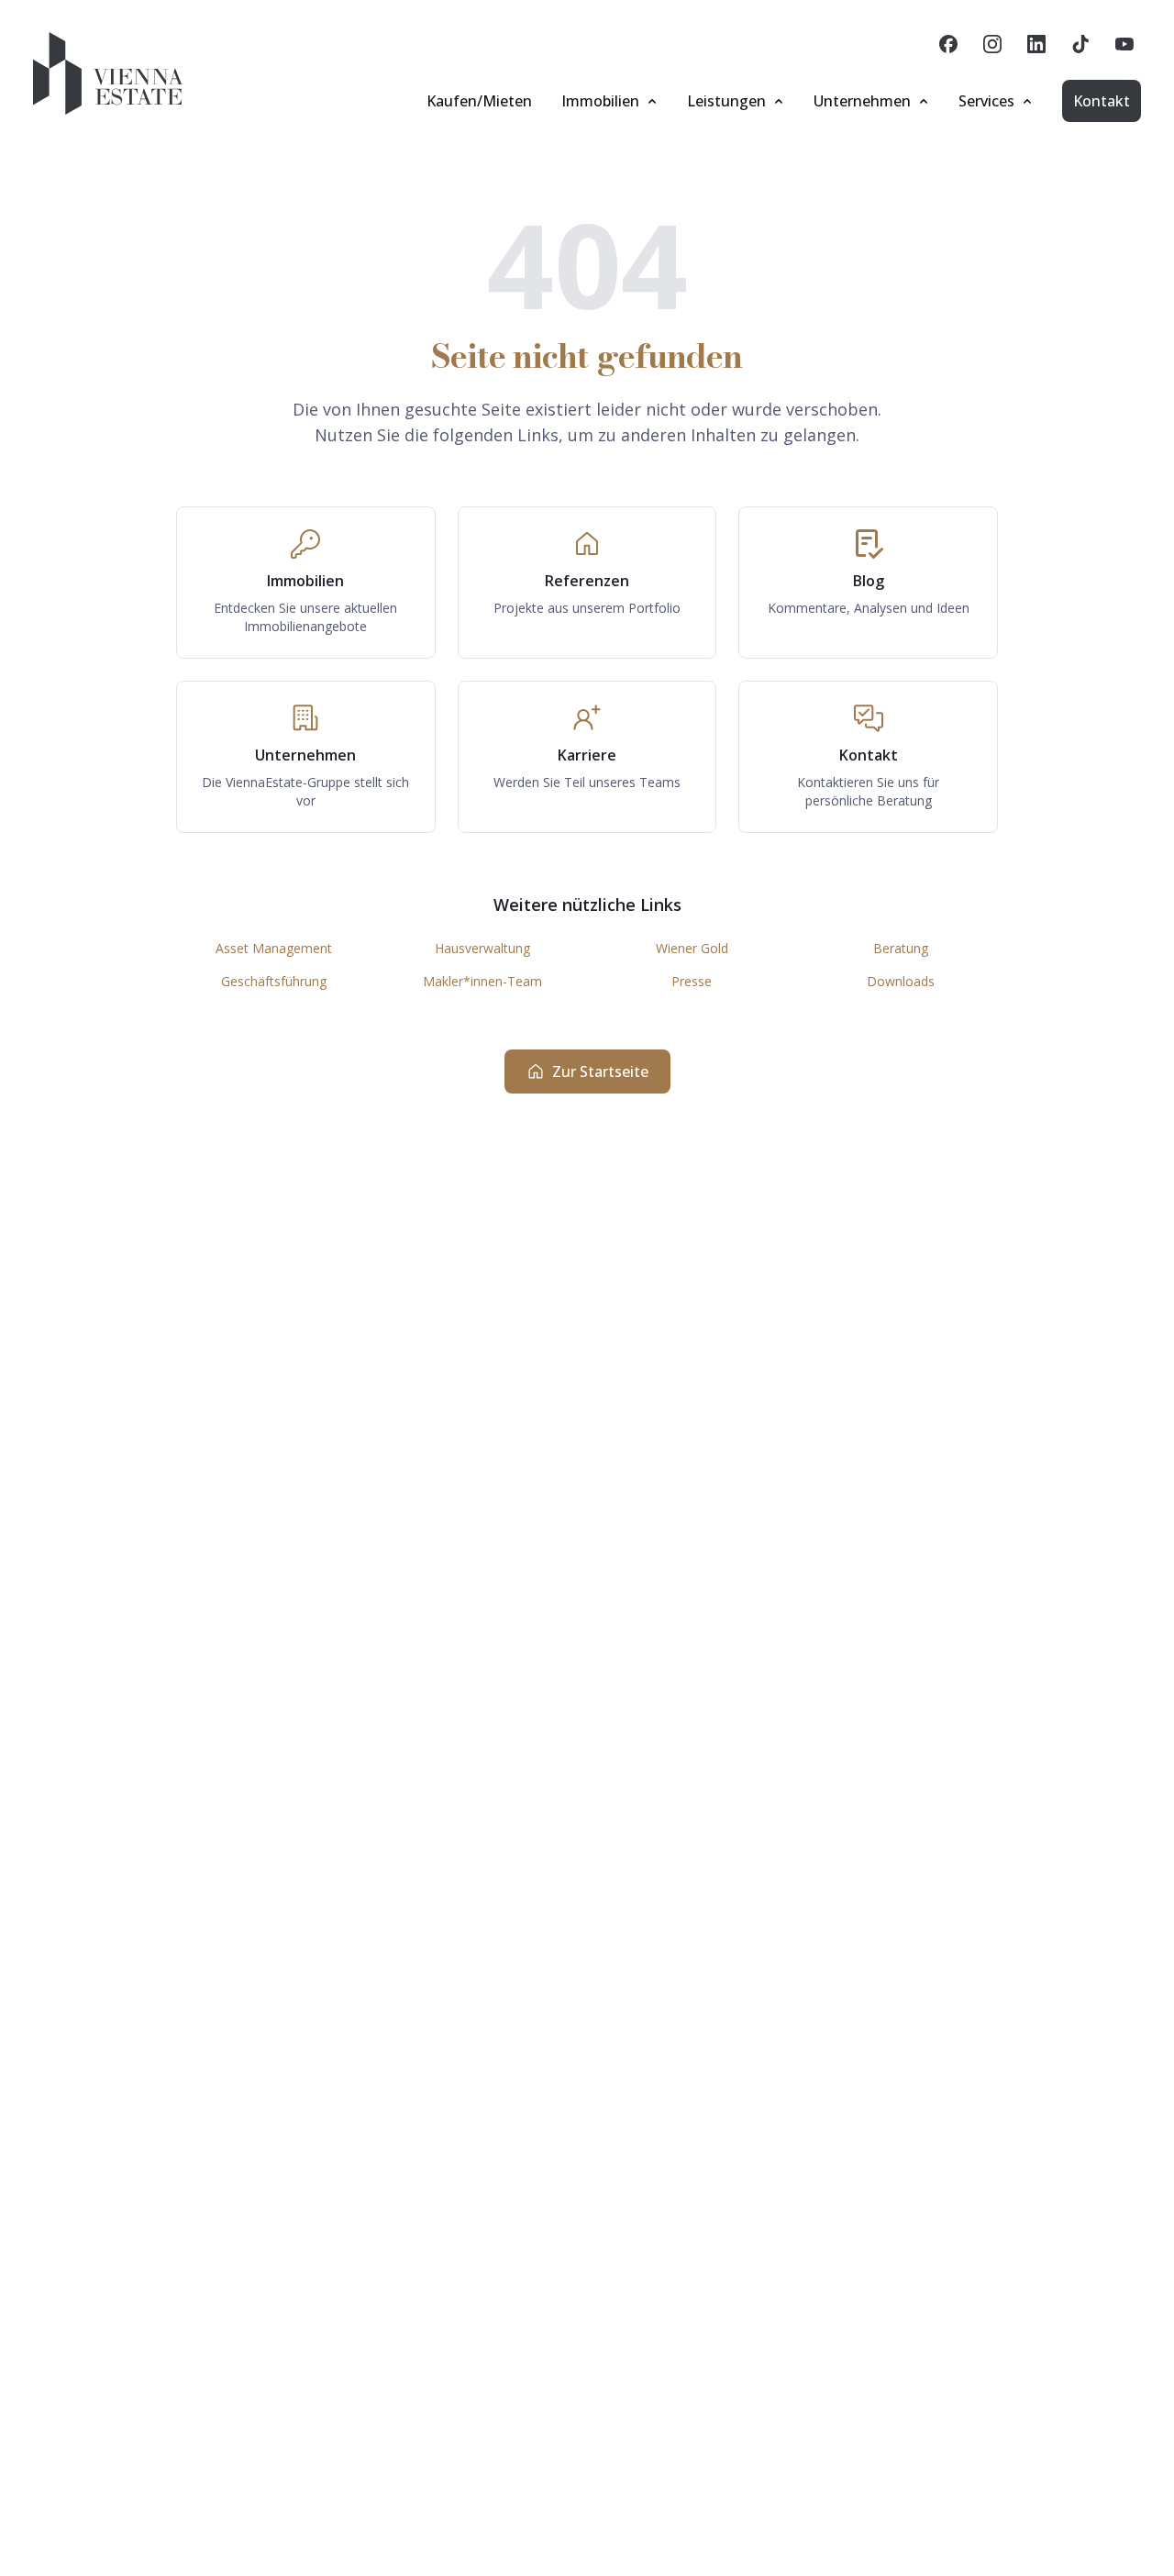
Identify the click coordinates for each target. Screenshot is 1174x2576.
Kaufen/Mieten (479, 101)
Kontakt (1102, 101)
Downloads (901, 981)
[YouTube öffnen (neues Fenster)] (1124, 44)
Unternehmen (862, 101)
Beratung (901, 948)
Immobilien (600, 101)
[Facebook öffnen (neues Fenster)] (948, 44)
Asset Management (274, 948)
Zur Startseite (600, 1071)
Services (986, 101)
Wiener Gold (692, 948)
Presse (692, 981)
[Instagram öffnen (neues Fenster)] (992, 44)
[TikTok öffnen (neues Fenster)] (1080, 44)
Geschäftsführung (274, 981)
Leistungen (726, 101)
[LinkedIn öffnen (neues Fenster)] (1036, 44)
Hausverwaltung (482, 948)
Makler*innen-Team (482, 981)
